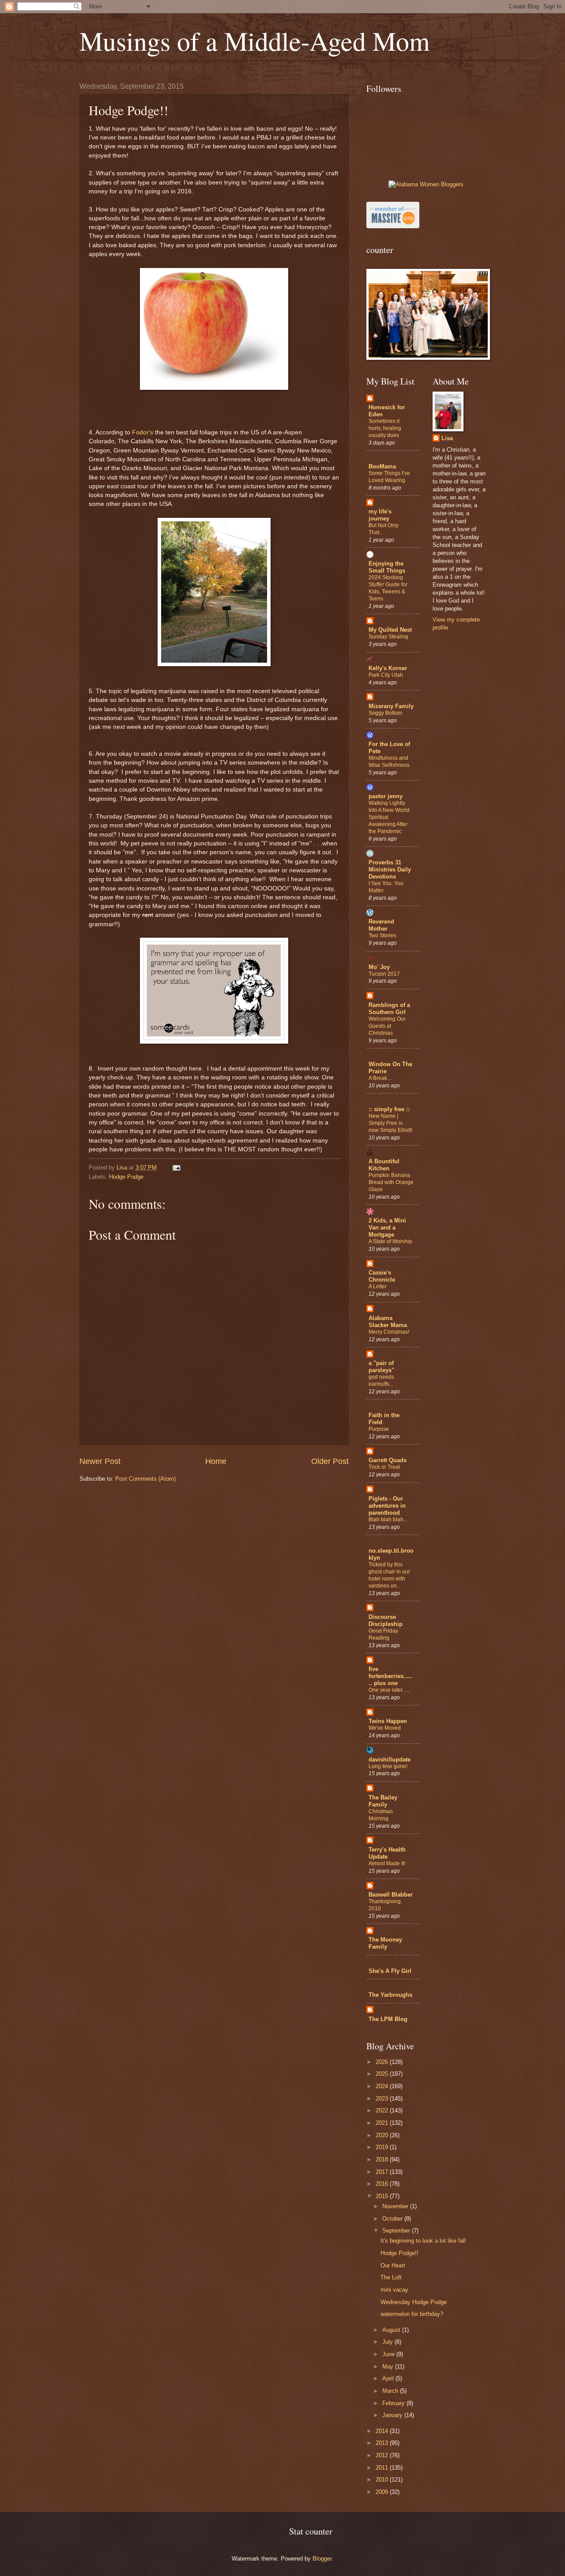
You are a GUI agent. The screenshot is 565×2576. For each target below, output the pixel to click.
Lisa (447, 438)
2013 (383, 2443)
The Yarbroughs (390, 1995)
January (393, 2415)
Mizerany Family (391, 706)
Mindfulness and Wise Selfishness (389, 762)
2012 (383, 2455)
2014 (383, 2431)
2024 (383, 2086)
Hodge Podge (126, 1177)
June (389, 2354)
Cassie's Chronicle (382, 1276)
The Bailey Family (383, 1801)
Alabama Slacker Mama (388, 1322)
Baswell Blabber (391, 1895)
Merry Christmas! (389, 1332)
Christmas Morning (381, 1815)
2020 (383, 2135)
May (389, 2367)
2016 (383, 2184)
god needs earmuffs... (381, 1380)
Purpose (379, 1429)
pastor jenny (386, 796)
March (391, 2391)
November (396, 2206)
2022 (383, 2110)
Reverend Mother (381, 925)
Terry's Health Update (387, 1853)
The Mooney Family (385, 1943)
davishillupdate (390, 1759)
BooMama (382, 466)
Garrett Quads (388, 1460)
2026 (383, 2062)
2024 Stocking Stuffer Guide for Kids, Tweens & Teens (388, 588)
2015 (383, 2196)
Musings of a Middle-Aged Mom (255, 41)
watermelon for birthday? (412, 2314)
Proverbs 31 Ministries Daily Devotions (390, 869)
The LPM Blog (388, 2019)
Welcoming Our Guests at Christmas (387, 1026)
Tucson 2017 (384, 974)
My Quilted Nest (390, 630)
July (388, 2342)
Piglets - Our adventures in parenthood (387, 1506)
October (393, 2219)
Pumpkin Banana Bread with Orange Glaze (391, 1182)
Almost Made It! (387, 1863)
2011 (383, 2468)
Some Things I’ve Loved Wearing (389, 477)
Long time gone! (388, 1766)
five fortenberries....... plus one (390, 1676)
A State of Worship (390, 1241)
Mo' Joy (379, 967)
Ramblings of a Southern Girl (389, 1009)
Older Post (330, 1461)
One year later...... (389, 1690)
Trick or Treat (384, 1467)
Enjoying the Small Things (387, 567)
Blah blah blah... (388, 1520)
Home (216, 1461)
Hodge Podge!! (399, 2253)
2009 (383, 2492)
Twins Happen (388, 1721)
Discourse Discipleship (386, 1620)
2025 (383, 2074)
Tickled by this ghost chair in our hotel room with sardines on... (389, 1575)
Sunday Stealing (388, 637)
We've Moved (385, 1728)
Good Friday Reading (383, 1634)
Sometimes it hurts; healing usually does (385, 428)
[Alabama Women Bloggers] (426, 184)
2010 (383, 2480)
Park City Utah (386, 675)
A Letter (378, 1286)
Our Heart (393, 2265)
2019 (383, 2147)
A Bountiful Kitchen (384, 1165)
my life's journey (380, 515)
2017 (383, 2172)
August (392, 2330)
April (389, 2378)
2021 (383, 2123)
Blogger (322, 2559)
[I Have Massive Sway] (393, 226)
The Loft (391, 2277)
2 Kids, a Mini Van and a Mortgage (387, 1228)
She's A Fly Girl (390, 1971)
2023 (383, 2099)
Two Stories (382, 935)
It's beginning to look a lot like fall (423, 2241)
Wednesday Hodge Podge (414, 2302)
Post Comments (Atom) (145, 1479)
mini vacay (394, 2290)
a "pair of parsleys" (381, 1367)
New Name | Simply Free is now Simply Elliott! (390, 1123)
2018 (383, 2159)
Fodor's (143, 432)
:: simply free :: (389, 1109)
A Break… (380, 1078)
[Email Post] (176, 1167)
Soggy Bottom (385, 713)
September (397, 2231)
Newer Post (100, 1461)
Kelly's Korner (388, 668)
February (394, 2403)
